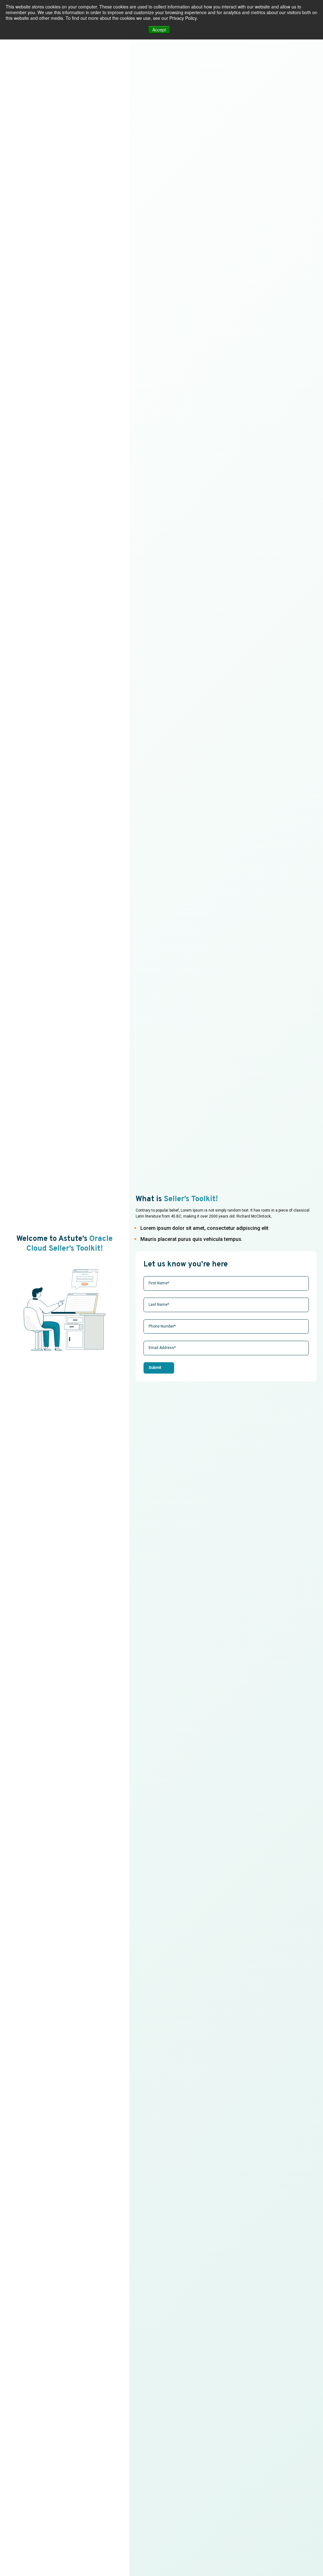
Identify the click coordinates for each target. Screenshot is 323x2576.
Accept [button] (159, 30)
